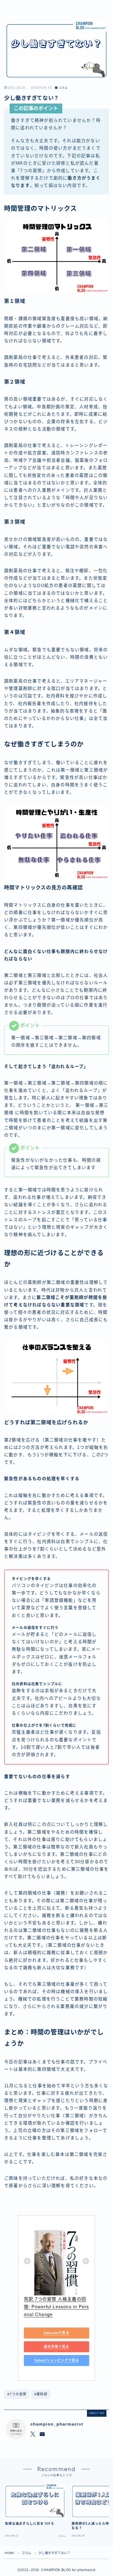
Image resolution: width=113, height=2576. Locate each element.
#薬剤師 (41, 2394)
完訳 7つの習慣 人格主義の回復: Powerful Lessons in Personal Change (56, 2307)
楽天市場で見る (56, 2346)
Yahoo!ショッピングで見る (57, 2360)
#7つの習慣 (17, 2394)
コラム (63, 88)
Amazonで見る (56, 2333)
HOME (9, 2553)
